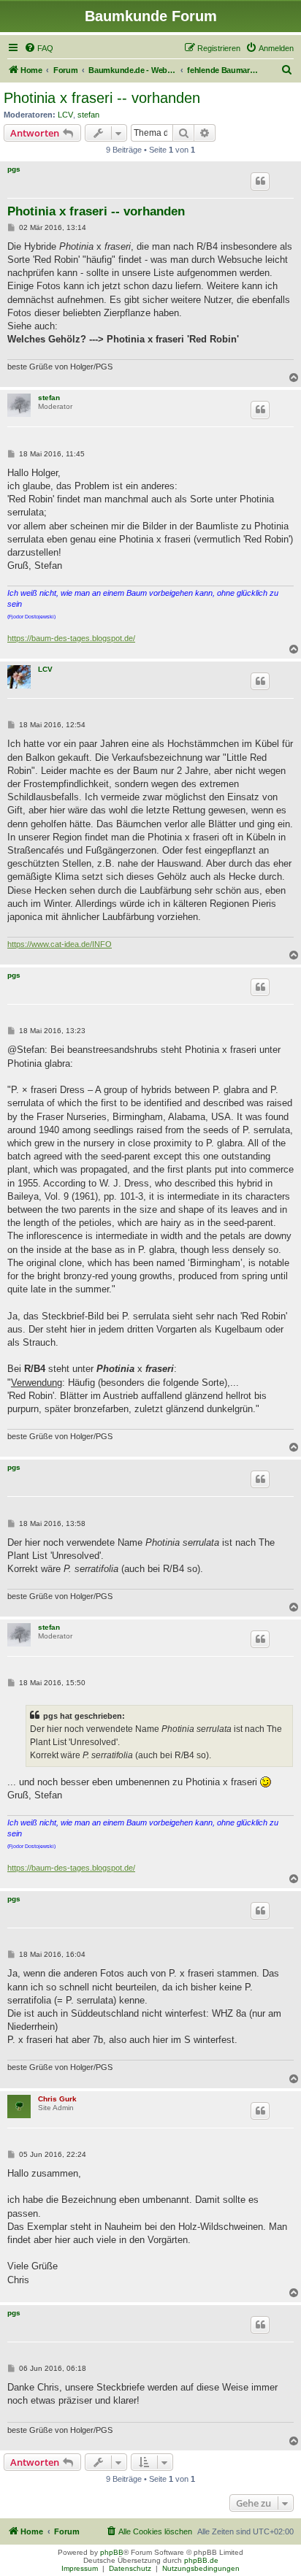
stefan (88, 115)
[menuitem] (39, 48)
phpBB (112, 2552)
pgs (14, 169)
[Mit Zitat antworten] (260, 181)
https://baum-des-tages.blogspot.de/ (71, 638)
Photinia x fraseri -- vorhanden (102, 98)
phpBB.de (201, 2560)
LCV (65, 115)
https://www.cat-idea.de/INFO (60, 944)
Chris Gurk (57, 2099)
